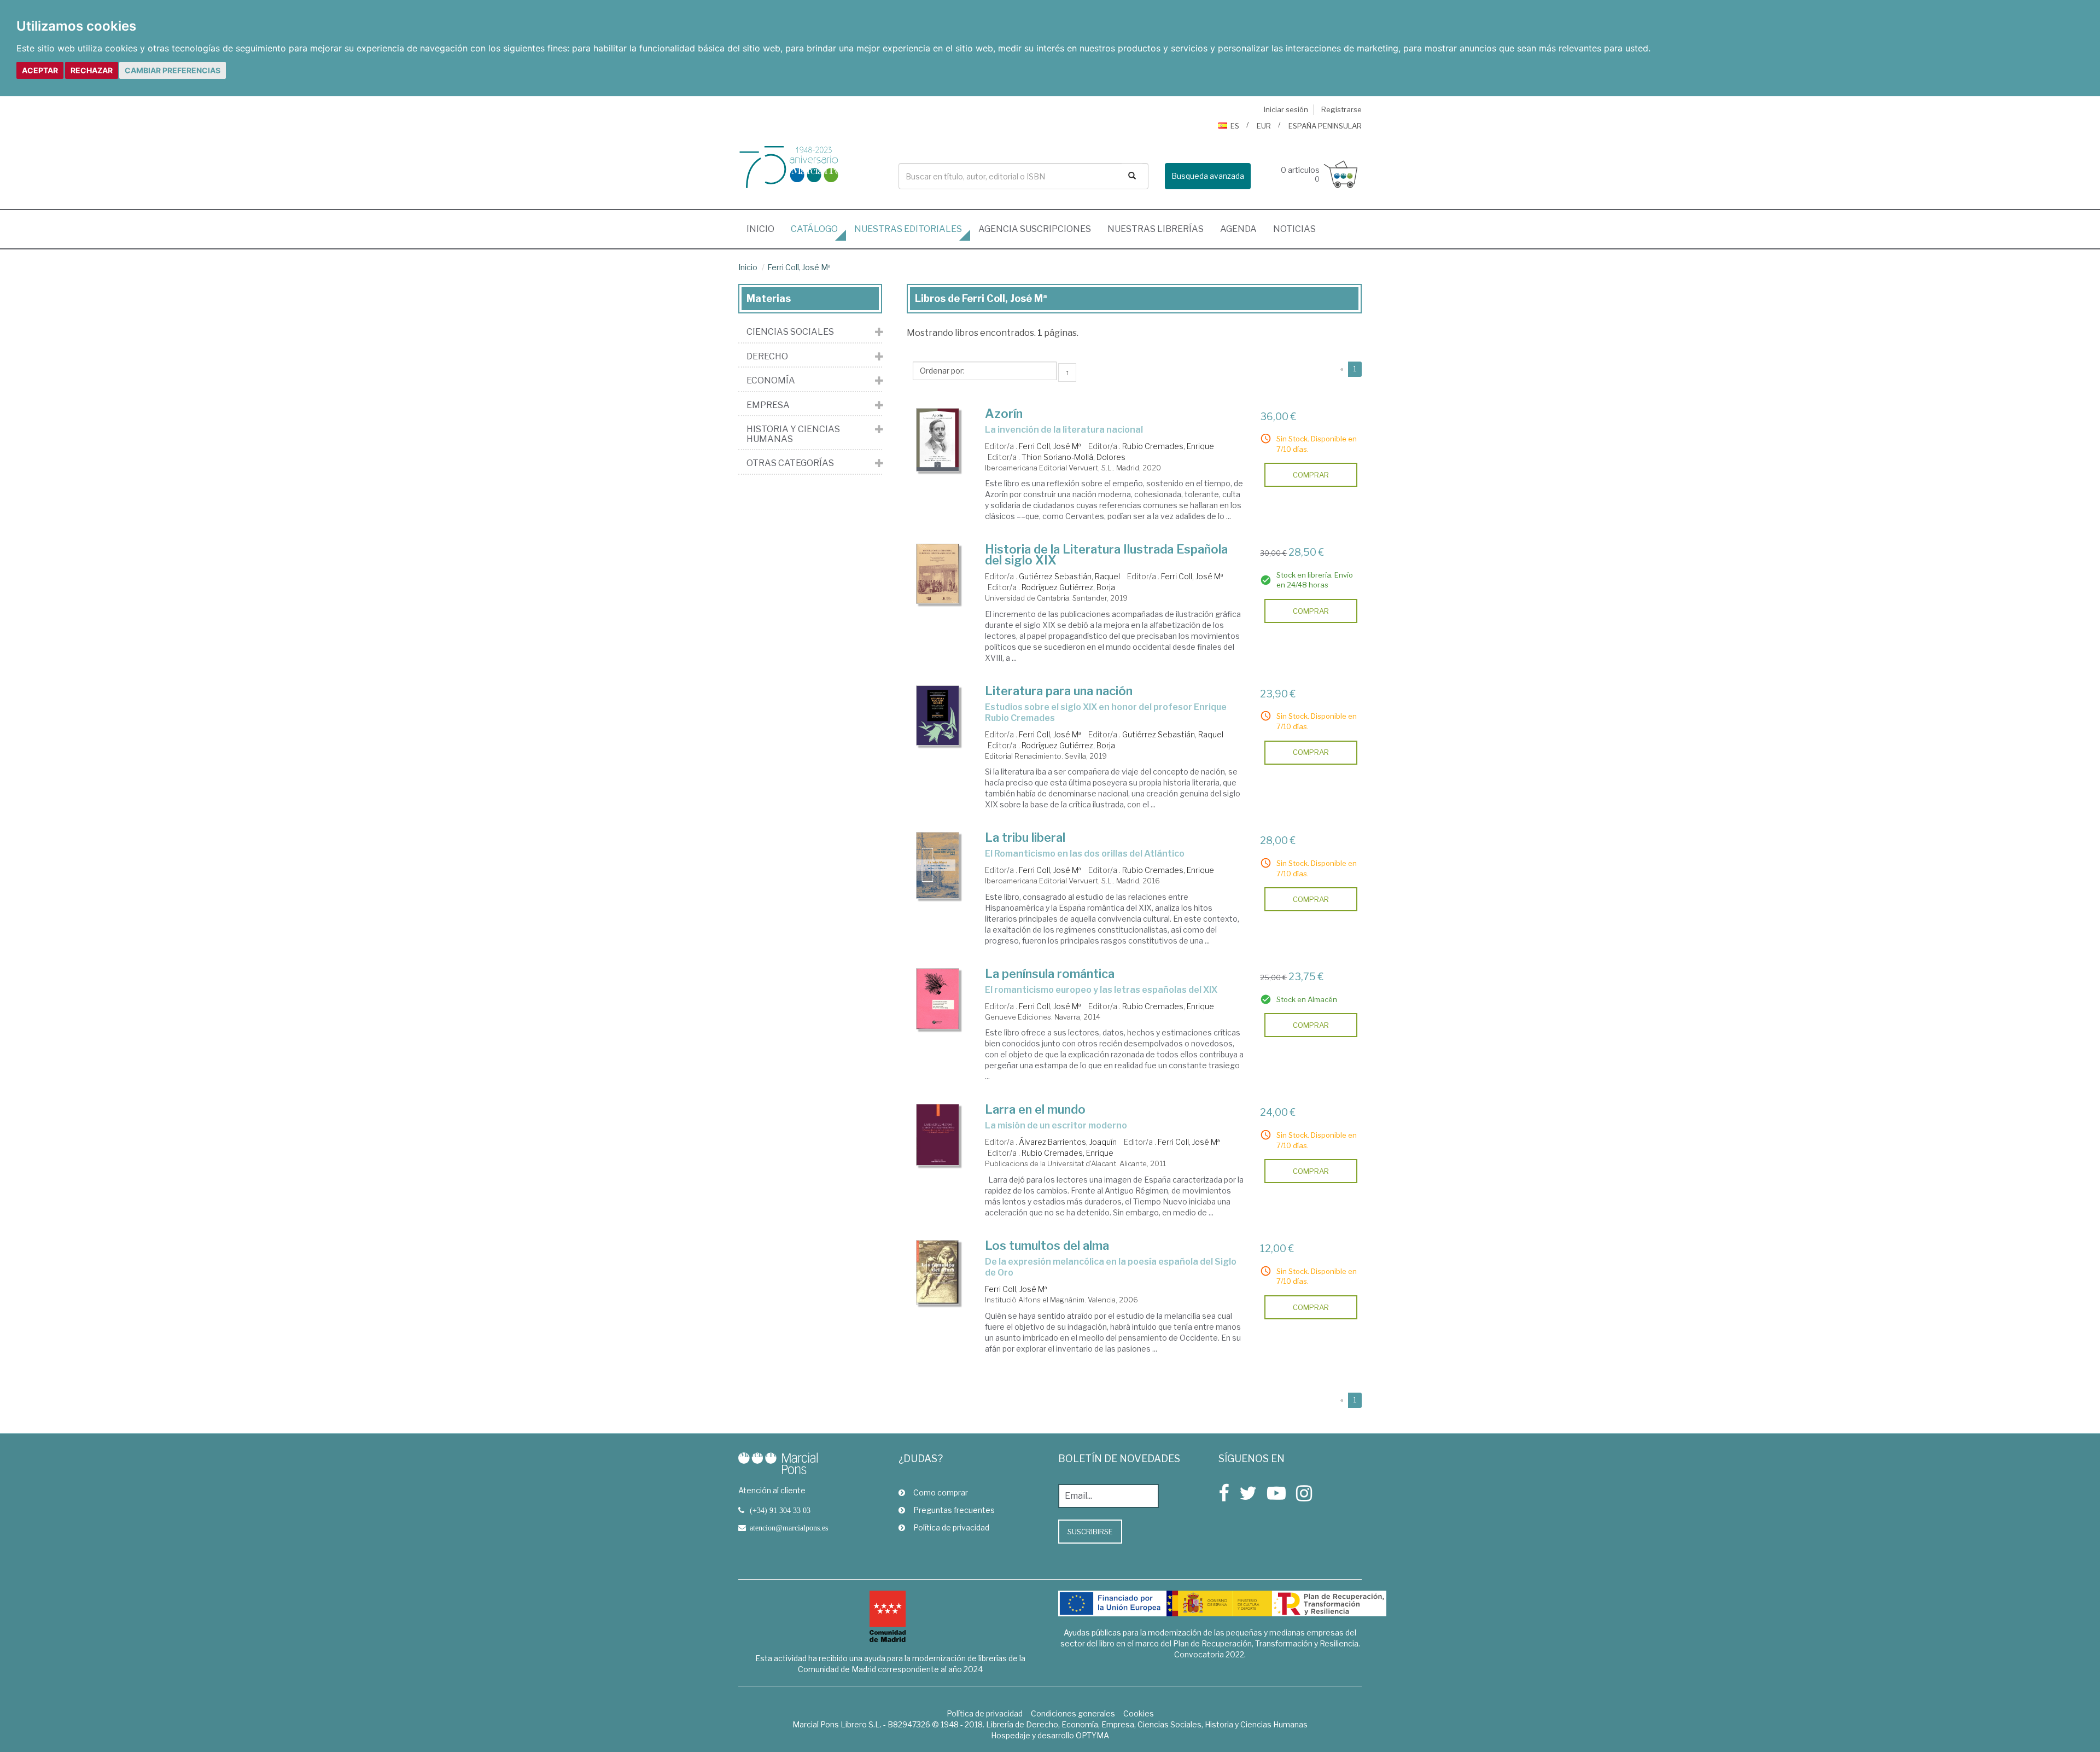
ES (1235, 126)
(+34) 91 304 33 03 (780, 1510)
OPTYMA (1092, 1735)
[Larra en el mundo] (938, 1135)
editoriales (908, 229)
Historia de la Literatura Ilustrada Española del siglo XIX (1106, 555)
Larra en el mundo (1035, 1109)
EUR (1264, 126)
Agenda (1238, 229)
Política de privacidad (951, 1527)
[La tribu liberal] (938, 865)
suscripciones (1035, 229)
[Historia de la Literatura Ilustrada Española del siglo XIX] (938, 574)
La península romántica (1050, 974)
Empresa (768, 405)
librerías (1156, 229)
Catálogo (814, 229)
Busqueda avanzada (1208, 176)
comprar (1311, 475)
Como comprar (941, 1492)
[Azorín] (938, 440)
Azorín (1004, 414)
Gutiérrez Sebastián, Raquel (1069, 576)
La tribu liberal (1025, 837)
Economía (771, 381)
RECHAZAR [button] (92, 70)
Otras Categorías (790, 463)
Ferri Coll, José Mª (799, 267)
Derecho (767, 357)
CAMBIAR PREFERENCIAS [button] (173, 70)
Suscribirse (1090, 1532)
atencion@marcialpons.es (789, 1528)
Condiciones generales (1073, 1713)
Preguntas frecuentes (954, 1510)
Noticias (1294, 229)
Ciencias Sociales (790, 332)
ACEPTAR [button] (40, 70)
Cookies (1139, 1713)
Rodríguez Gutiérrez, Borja (1068, 587)
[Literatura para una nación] (938, 716)
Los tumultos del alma (1047, 1245)
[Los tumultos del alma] (938, 1272)
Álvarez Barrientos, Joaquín (1068, 1142)
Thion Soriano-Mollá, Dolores (1074, 457)
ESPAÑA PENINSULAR (1325, 126)
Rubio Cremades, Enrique (1168, 446)
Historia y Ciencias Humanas (793, 434)
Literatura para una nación (1059, 691)
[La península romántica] (938, 999)
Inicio (765, 229)
